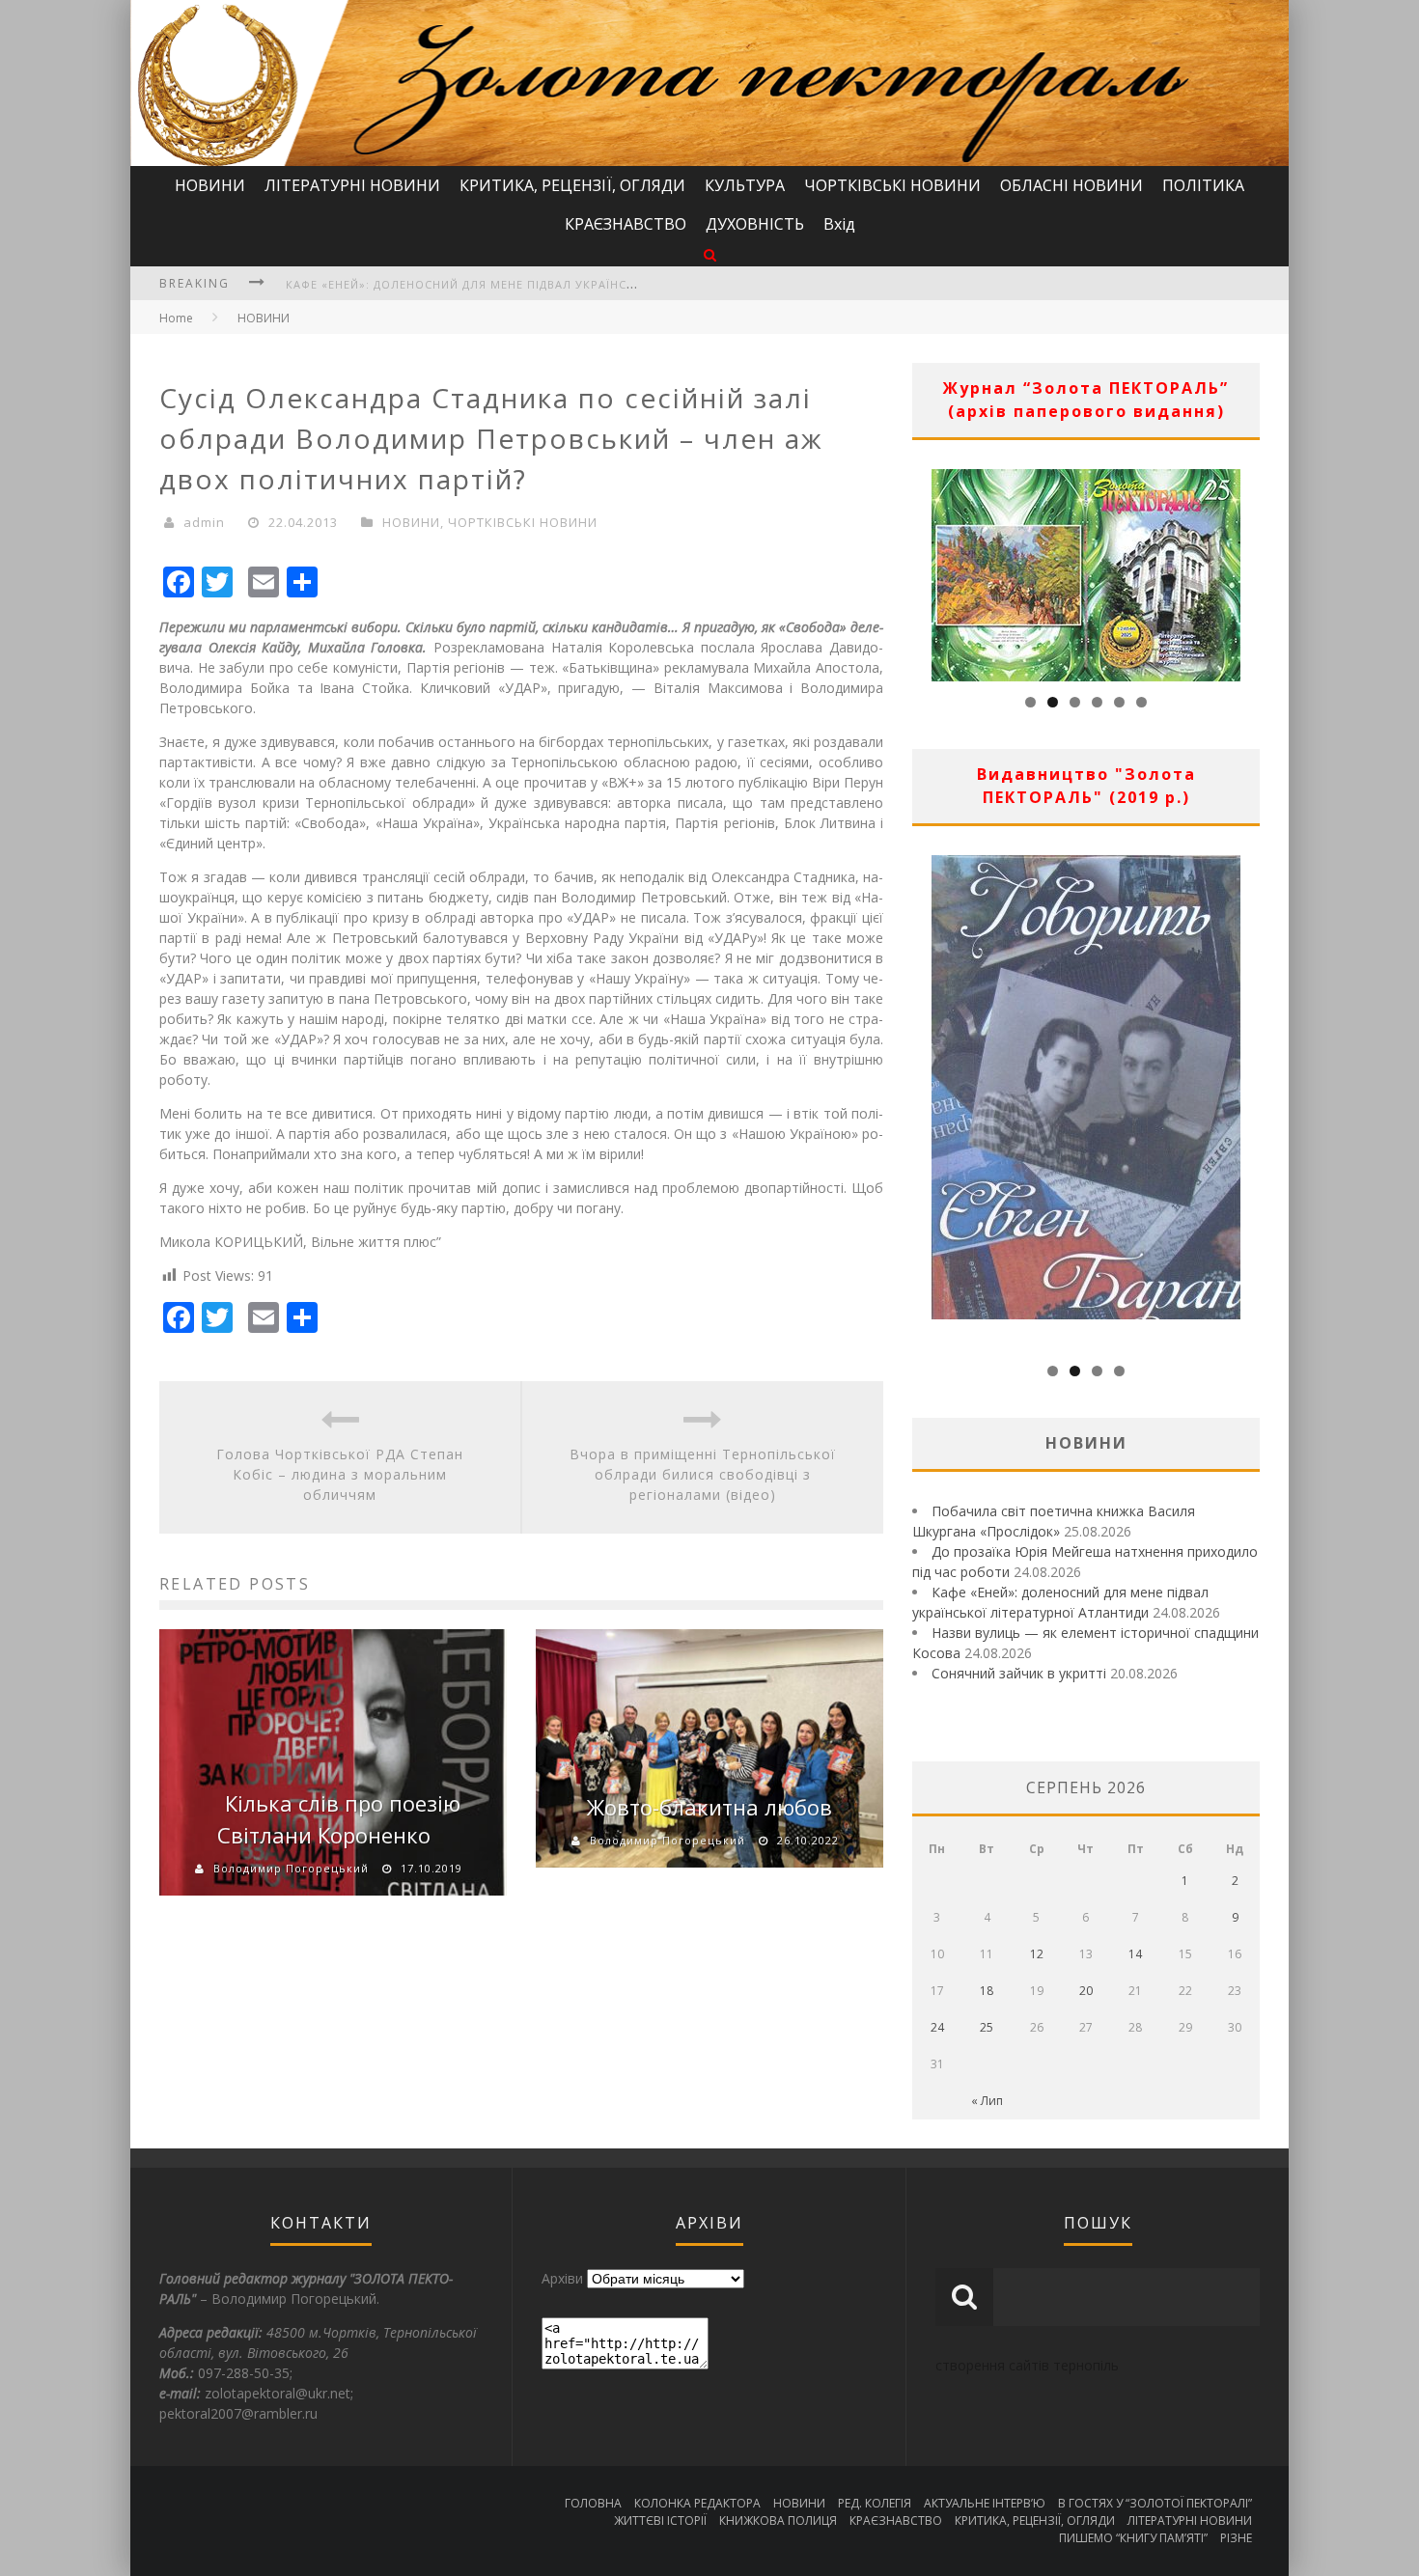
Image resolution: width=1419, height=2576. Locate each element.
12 (1037, 1954)
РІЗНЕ (1236, 2538)
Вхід (839, 224)
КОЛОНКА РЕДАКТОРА (697, 2503)
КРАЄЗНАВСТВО (626, 224)
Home (176, 318)
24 (937, 2027)
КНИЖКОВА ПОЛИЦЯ (778, 2521)
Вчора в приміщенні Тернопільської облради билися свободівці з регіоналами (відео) (703, 1474)
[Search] (710, 254)
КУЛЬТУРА (745, 185)
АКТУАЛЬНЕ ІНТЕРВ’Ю (985, 2503)
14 (1135, 1954)
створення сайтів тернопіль (1027, 2365)
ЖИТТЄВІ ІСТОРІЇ (660, 2521)
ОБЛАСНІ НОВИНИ (1071, 185)
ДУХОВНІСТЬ (755, 224)
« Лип (987, 2101)
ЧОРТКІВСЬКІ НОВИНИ (892, 185)
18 (987, 1991)
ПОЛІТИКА (1203, 185)
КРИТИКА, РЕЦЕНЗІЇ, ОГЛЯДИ (572, 185)
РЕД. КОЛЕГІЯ (875, 2503)
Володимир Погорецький (291, 1868)
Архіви (562, 2278)
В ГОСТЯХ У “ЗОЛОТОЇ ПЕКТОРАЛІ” (1155, 2503)
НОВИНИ (210, 185)
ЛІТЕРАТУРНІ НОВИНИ (352, 185)
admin (204, 522)
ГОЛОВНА (593, 2503)
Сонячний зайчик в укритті (1019, 1673)
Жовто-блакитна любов (709, 1807)
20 (1086, 1991)
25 (987, 2027)
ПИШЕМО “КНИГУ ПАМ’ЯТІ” (1133, 2538)
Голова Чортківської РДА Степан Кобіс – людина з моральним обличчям (340, 1474)
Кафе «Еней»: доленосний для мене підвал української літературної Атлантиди (555, 284)
